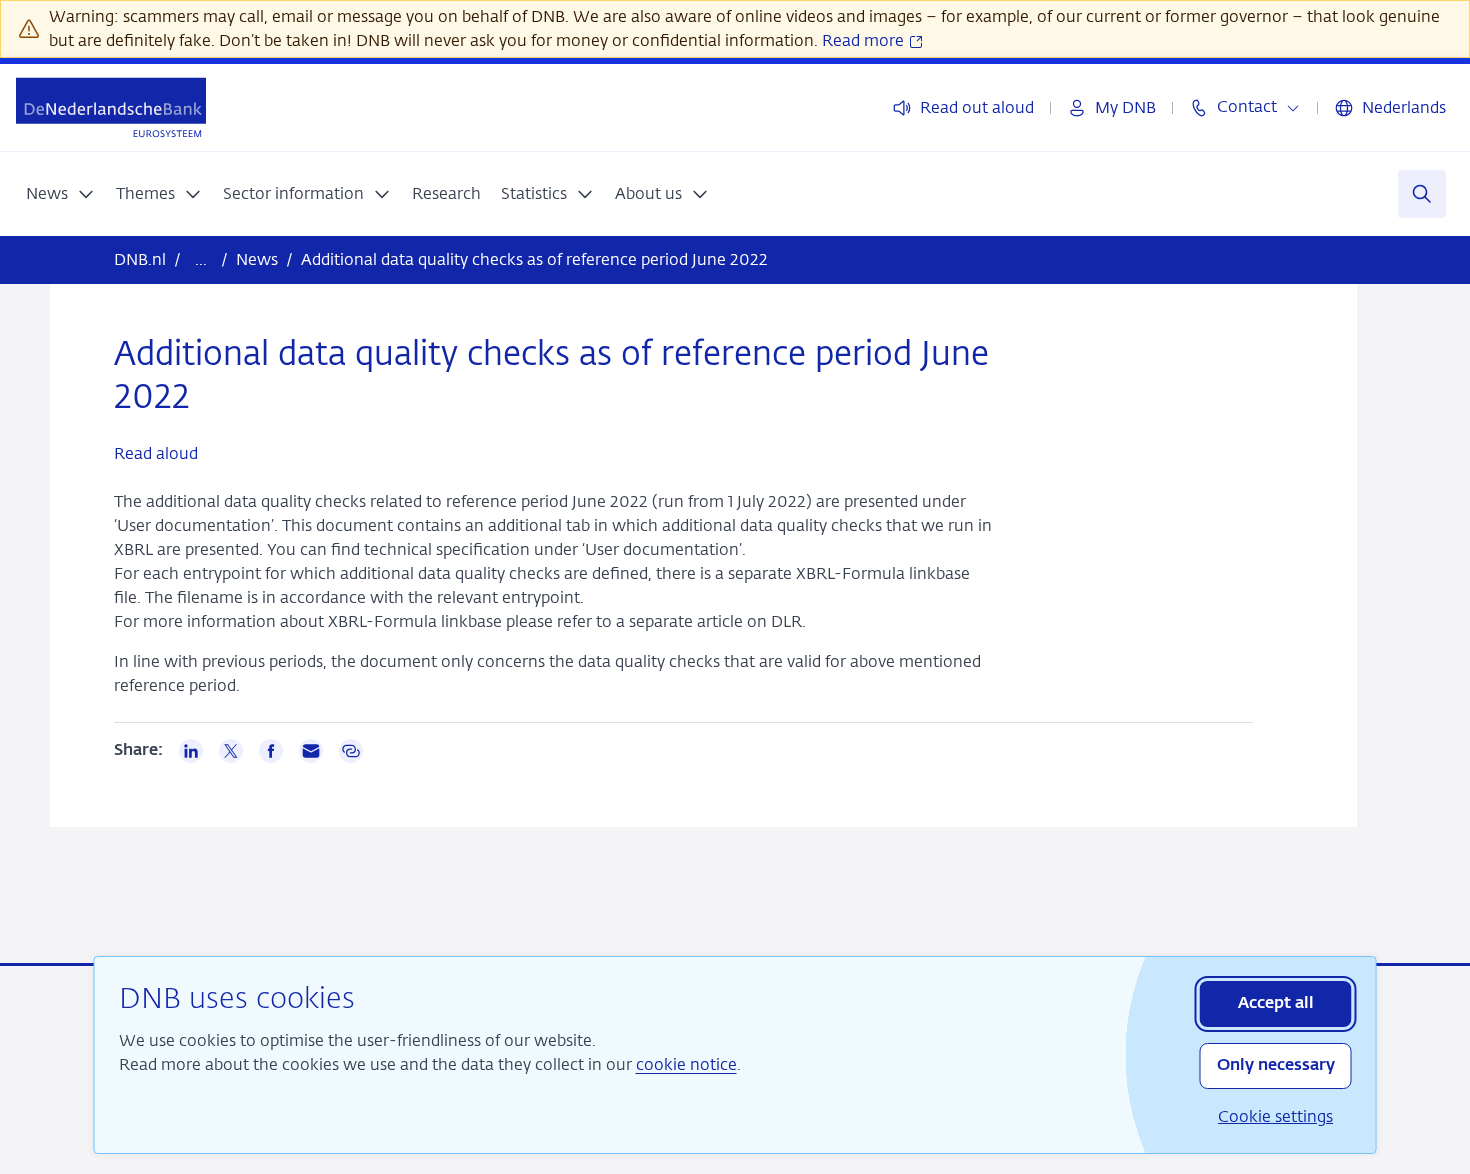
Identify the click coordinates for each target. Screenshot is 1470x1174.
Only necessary (1276, 1066)
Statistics (534, 193)
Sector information (293, 193)
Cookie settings (1275, 1116)
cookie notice (686, 1064)
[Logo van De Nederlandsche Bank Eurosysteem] (111, 107)
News (47, 193)
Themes (145, 193)
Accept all (1276, 1004)
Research (446, 193)
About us (648, 193)
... (201, 259)
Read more (865, 40)
